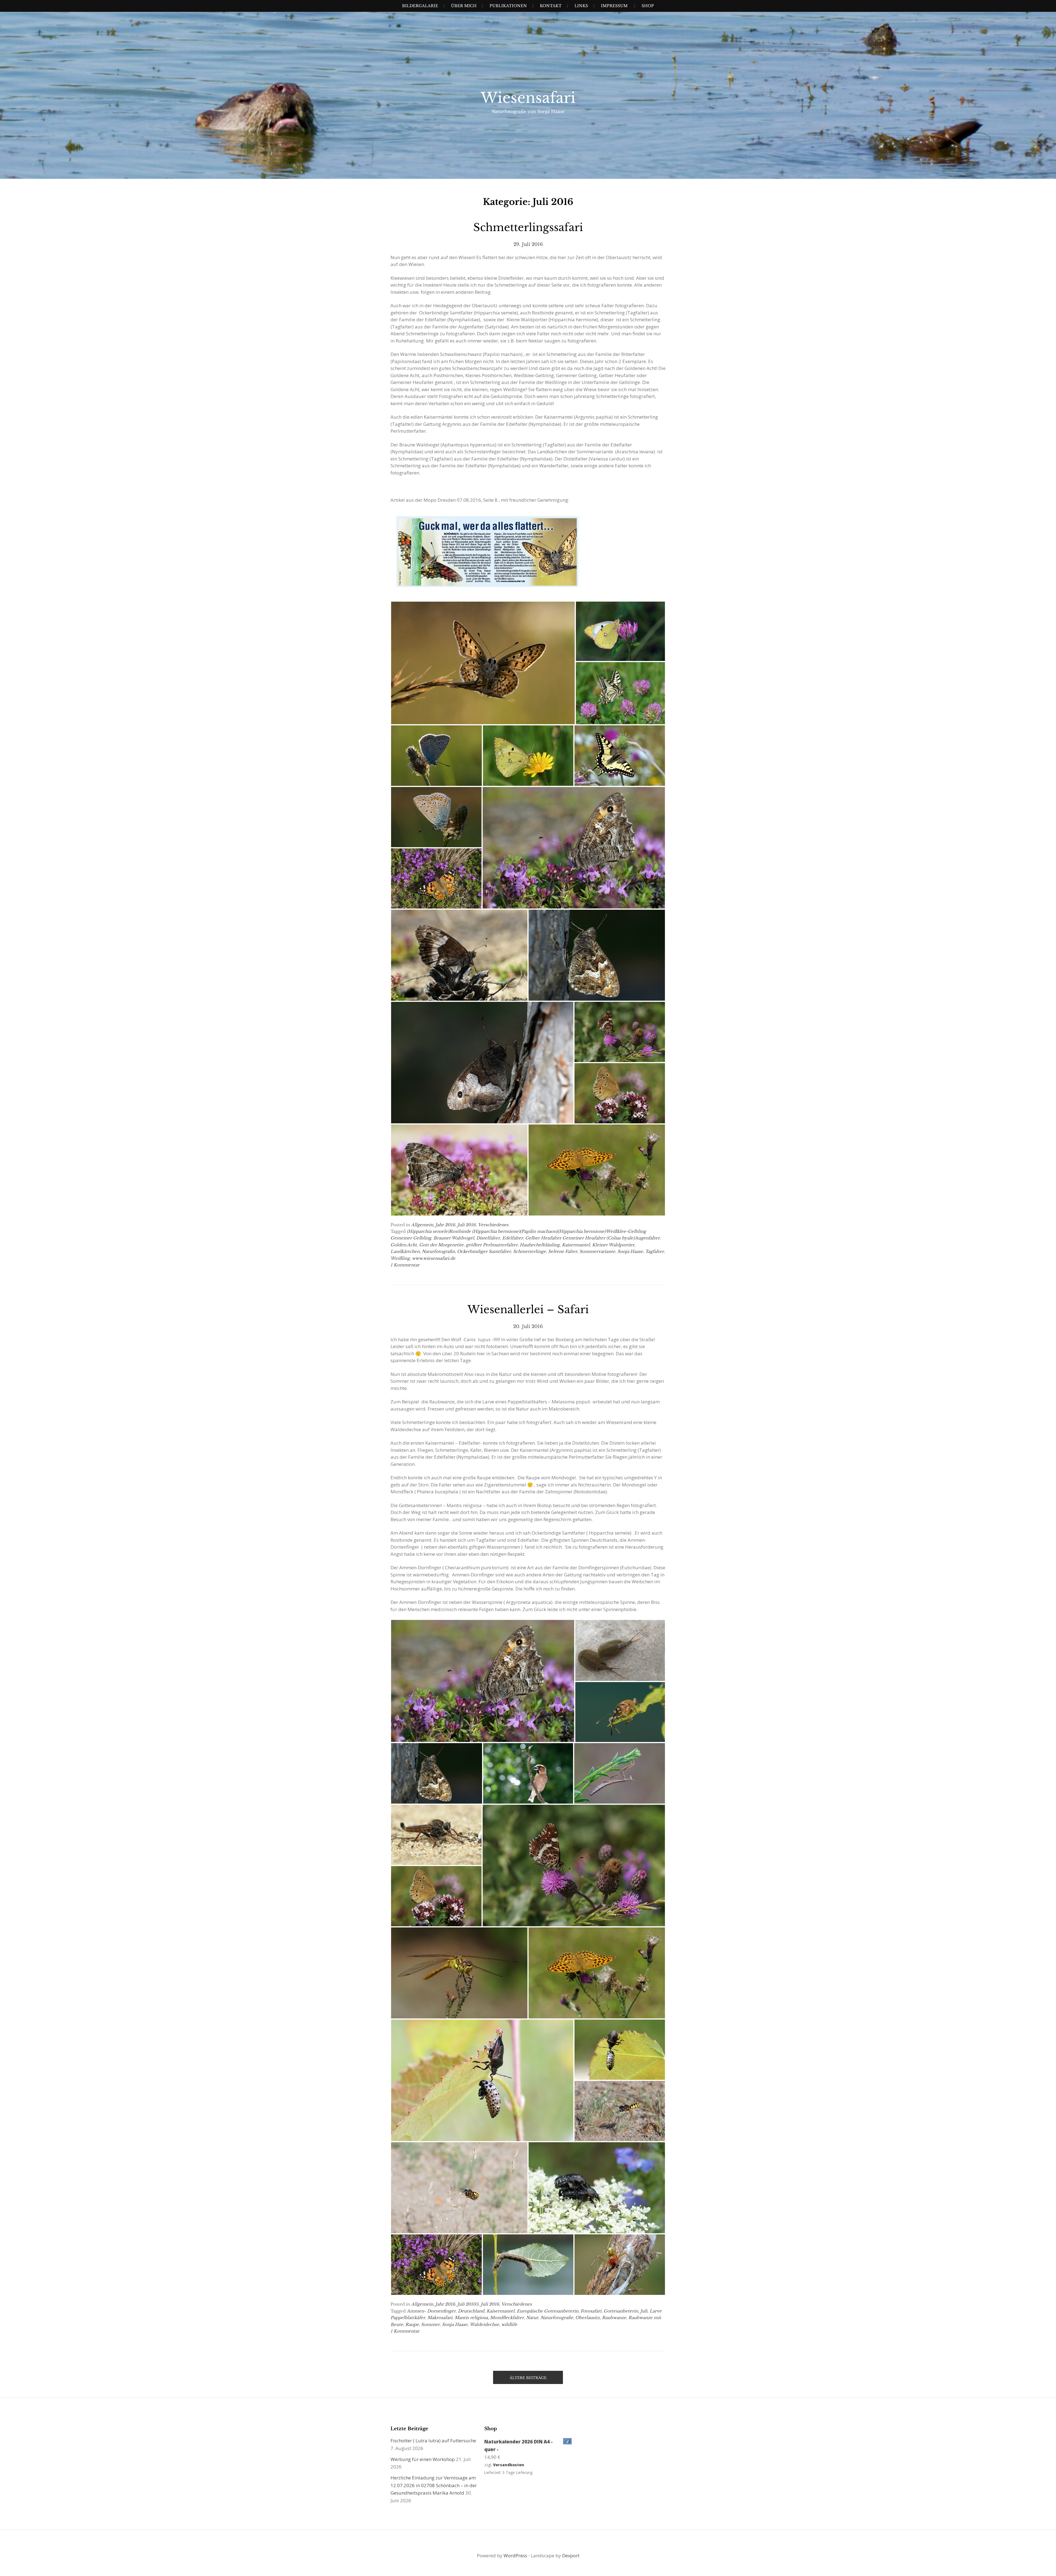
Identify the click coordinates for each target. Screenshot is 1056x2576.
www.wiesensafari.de (434, 1258)
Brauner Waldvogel (454, 1238)
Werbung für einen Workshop (423, 2459)
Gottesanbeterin (621, 2311)
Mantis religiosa (471, 2318)
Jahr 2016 (445, 1225)
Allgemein (422, 1225)
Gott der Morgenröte (441, 1245)
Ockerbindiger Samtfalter (484, 1251)
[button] (483, 663)
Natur (532, 2318)
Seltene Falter (563, 1251)
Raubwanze (614, 2318)
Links (581, 6)
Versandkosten (509, 2465)
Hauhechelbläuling (540, 1245)
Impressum (614, 6)
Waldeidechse (484, 2324)
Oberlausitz (588, 2318)
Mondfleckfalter (507, 2318)
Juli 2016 (467, 1225)
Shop (648, 6)
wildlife (509, 2324)
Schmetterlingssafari (528, 227)
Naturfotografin (438, 1251)
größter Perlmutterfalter (492, 1245)
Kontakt (551, 6)
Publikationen (508, 6)
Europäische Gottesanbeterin (548, 2311)
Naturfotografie (557, 2318)
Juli (644, 2311)
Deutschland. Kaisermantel (486, 2311)
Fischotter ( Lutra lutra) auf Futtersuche (433, 2441)
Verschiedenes (493, 1225)
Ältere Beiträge (528, 2378)
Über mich (464, 6)
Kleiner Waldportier (613, 1245)
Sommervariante (597, 1251)
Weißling (400, 1258)
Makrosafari (440, 2318)
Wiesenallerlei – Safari (528, 1309)
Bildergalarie (420, 6)
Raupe (412, 2324)
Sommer (430, 2324)
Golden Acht (404, 1245)
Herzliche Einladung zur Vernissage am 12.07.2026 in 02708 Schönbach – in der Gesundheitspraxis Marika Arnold (434, 2485)
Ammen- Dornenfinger (431, 2311)
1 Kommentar (405, 1265)
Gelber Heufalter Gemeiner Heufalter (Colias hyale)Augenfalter (592, 1238)
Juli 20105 (468, 2304)
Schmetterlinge (530, 1251)
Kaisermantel (576, 1245)
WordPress (515, 2556)
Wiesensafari (528, 98)
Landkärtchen (405, 1251)
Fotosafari (591, 2311)
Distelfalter (488, 1238)
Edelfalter (513, 1238)
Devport (571, 2556)
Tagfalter (654, 1251)
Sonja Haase (630, 1251)
